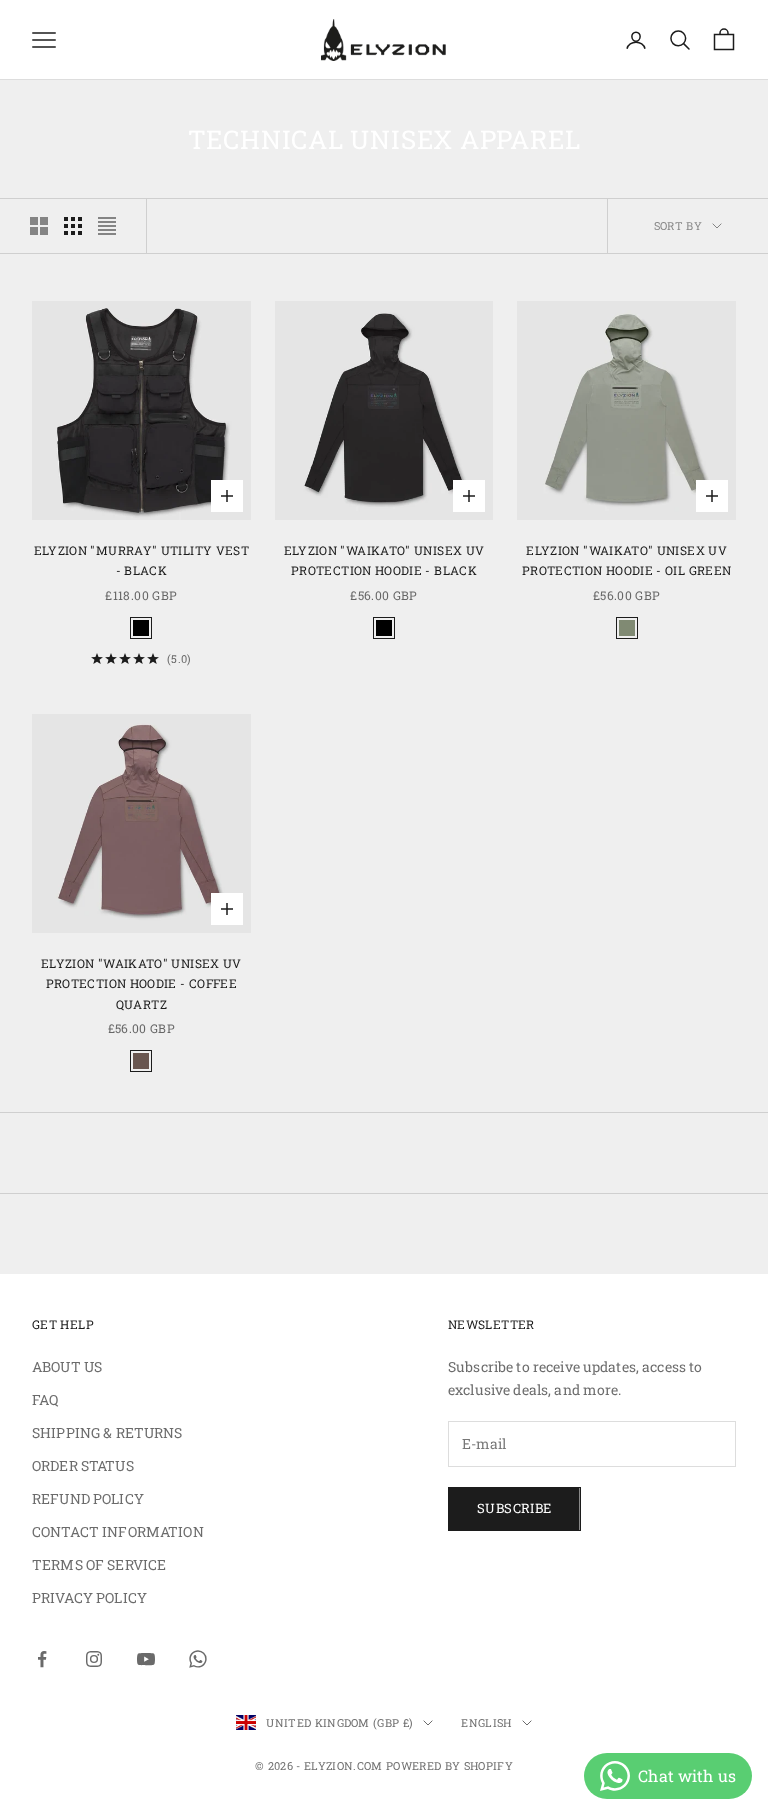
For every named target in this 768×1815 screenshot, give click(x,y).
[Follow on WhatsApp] (198, 1659)
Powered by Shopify (449, 1765)
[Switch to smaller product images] (73, 226)
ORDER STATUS (83, 1465)
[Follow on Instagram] (94, 1659)
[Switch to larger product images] (39, 226)
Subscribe (514, 1508)
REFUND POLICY (88, 1498)
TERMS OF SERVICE (99, 1564)
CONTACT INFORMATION (118, 1531)
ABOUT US (67, 1366)
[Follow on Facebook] (42, 1659)
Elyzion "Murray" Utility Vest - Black (141, 560)
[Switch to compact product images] (107, 226)
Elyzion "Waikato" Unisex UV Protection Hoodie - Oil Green (626, 560)
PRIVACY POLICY (89, 1597)
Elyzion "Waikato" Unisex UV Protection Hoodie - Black (384, 560)
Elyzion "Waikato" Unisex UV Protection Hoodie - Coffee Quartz (141, 983)
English (486, 1722)
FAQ (45, 1399)
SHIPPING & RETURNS (107, 1432)
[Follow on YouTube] (146, 1659)
